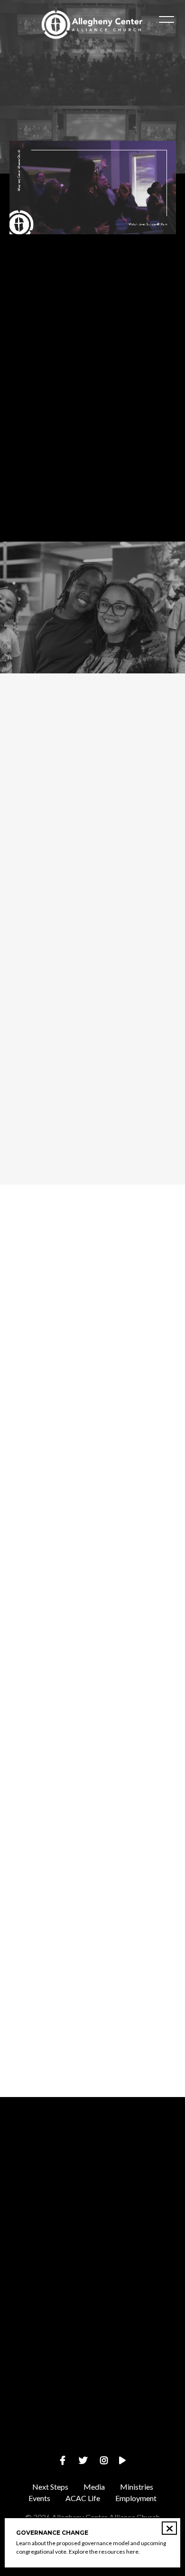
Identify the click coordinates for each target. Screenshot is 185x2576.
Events (39, 2498)
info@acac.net (92, 2203)
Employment (136, 2498)
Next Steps (50, 2487)
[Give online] (92, 2390)
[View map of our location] (92, 2310)
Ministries (137, 2487)
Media (94, 2487)
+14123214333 (92, 2283)
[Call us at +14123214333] (92, 2230)
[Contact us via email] (92, 2149)
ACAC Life (83, 2498)
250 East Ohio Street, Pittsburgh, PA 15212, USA (92, 2363)
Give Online (92, 2443)
